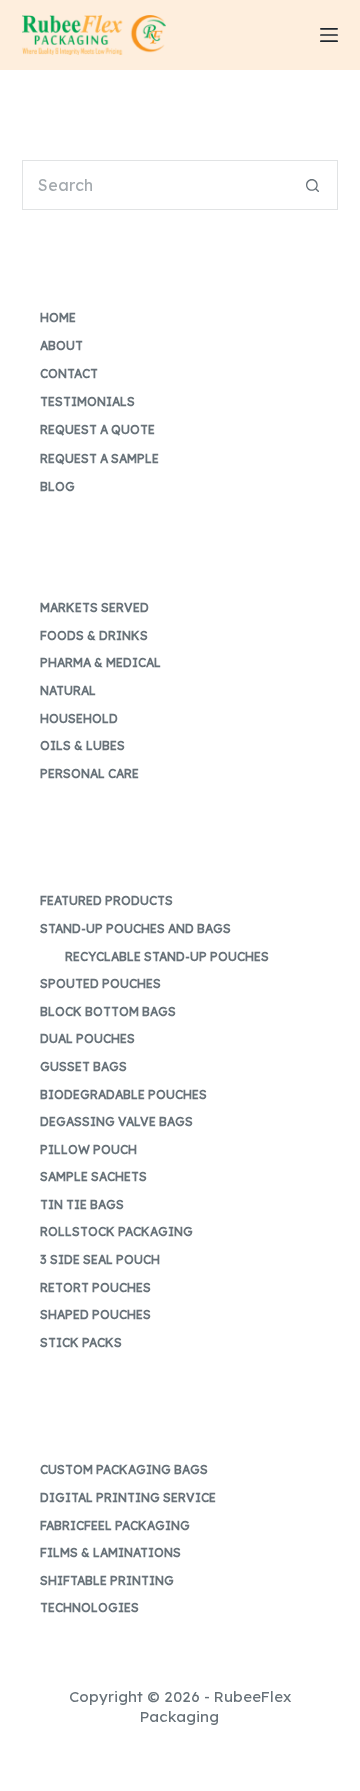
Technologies (89, 1607)
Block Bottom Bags (108, 1011)
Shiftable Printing (107, 1580)
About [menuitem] (61, 345)
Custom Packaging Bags (124, 1469)
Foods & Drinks (94, 635)
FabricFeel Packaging (115, 1525)
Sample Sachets (93, 1176)
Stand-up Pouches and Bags (135, 928)
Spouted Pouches (100, 983)
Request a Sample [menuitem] (99, 458)
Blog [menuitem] (57, 486)
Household (79, 718)
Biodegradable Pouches (123, 1094)
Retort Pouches (95, 1287)
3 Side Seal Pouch (100, 1259)
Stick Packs (81, 1342)
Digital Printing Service (128, 1497)
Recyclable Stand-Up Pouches (167, 956)
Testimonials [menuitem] (87, 401)
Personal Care (89, 773)
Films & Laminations (110, 1552)
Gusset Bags (83, 1066)
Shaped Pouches (95, 1314)
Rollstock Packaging (116, 1231)
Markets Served (94, 607)
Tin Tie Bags (82, 1204)
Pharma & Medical (100, 662)
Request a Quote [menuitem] (97, 429)
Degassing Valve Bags (116, 1121)
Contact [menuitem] (69, 373)
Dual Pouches (87, 1038)
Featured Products (106, 900)
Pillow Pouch (88, 1149)
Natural (68, 690)
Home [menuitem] (58, 317)
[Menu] (329, 35)
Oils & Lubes (82, 745)
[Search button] (313, 185)
